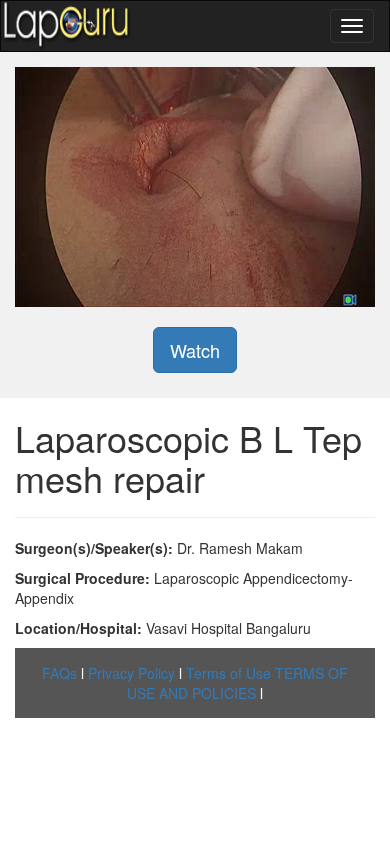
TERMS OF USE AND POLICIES (237, 683)
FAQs (59, 673)
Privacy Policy (131, 673)
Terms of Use (228, 673)
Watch (195, 350)
